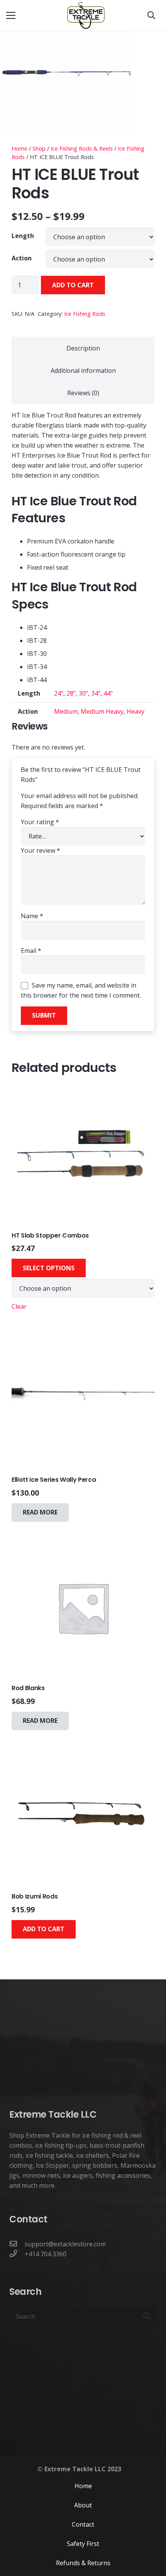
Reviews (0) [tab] (83, 393)
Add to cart (73, 285)
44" (108, 693)
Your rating (40, 822)
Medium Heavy (102, 711)
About (83, 2505)
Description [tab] (83, 348)
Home (19, 148)
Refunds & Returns (83, 2563)
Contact (83, 2524)
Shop (39, 148)
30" (83, 693)
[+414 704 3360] (17, 2254)
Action (22, 258)
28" (71, 693)
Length (23, 236)
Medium (66, 711)
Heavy (136, 711)
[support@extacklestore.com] (17, 2244)
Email (31, 951)
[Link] (86, 15)
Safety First (83, 2543)
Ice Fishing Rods (85, 314)
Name (32, 916)
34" (96, 693)
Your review (41, 850)
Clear (19, 1306)
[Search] (151, 15)
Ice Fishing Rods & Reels (82, 148)
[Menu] (11, 15)
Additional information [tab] (83, 371)
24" (59, 693)
